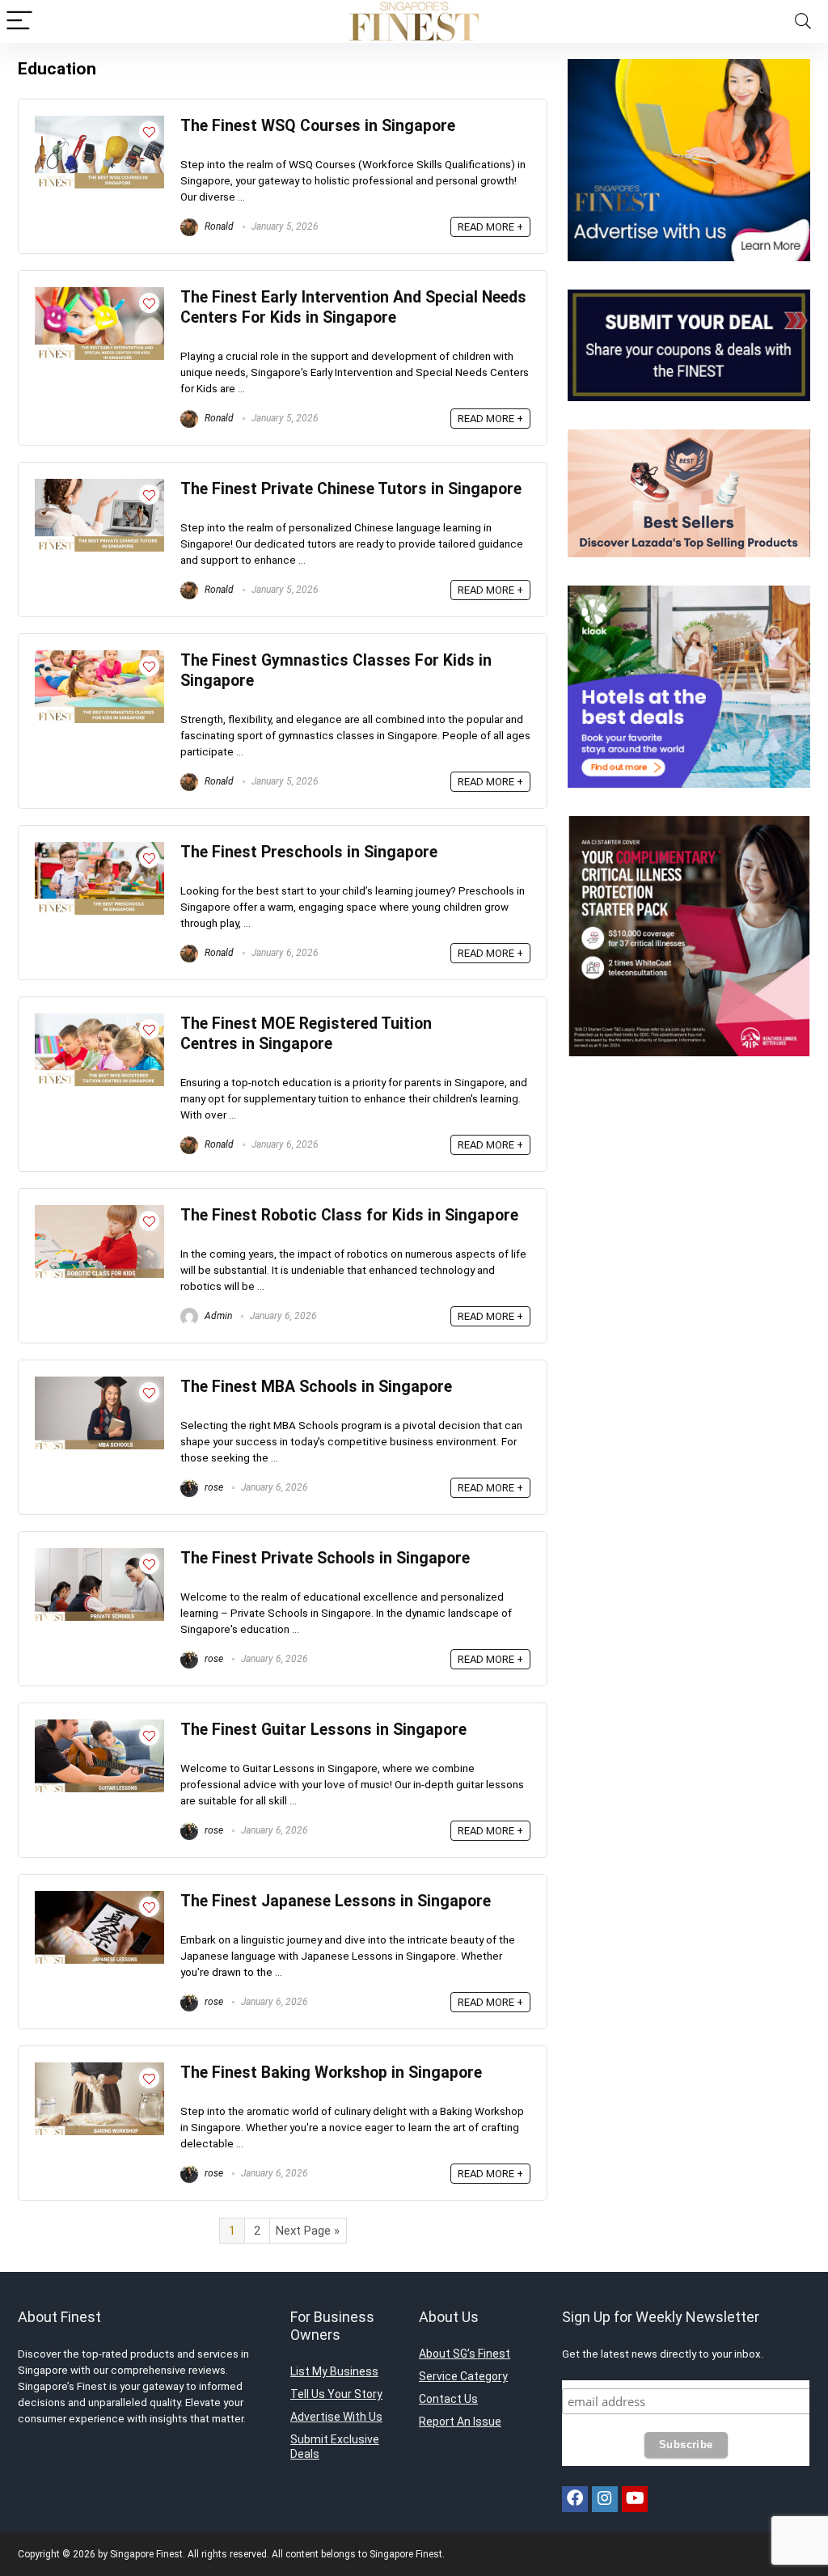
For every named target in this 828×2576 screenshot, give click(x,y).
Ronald (218, 226)
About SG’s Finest (465, 2354)
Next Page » (308, 2231)
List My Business (334, 2371)
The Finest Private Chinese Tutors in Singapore (351, 489)
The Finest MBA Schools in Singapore (316, 1387)
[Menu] (19, 21)
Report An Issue (460, 2422)
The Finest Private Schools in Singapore (325, 1558)
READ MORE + (490, 227)
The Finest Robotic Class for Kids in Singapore (349, 1215)
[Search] (803, 21)
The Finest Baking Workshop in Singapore (331, 2073)
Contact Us (448, 2399)
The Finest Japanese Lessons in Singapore (336, 1901)
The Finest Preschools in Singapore (309, 852)
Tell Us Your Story (336, 2394)
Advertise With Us (336, 2417)
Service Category (463, 2376)
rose (213, 1487)
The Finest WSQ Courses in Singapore (318, 126)
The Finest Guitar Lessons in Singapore (323, 1730)
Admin (217, 1316)
